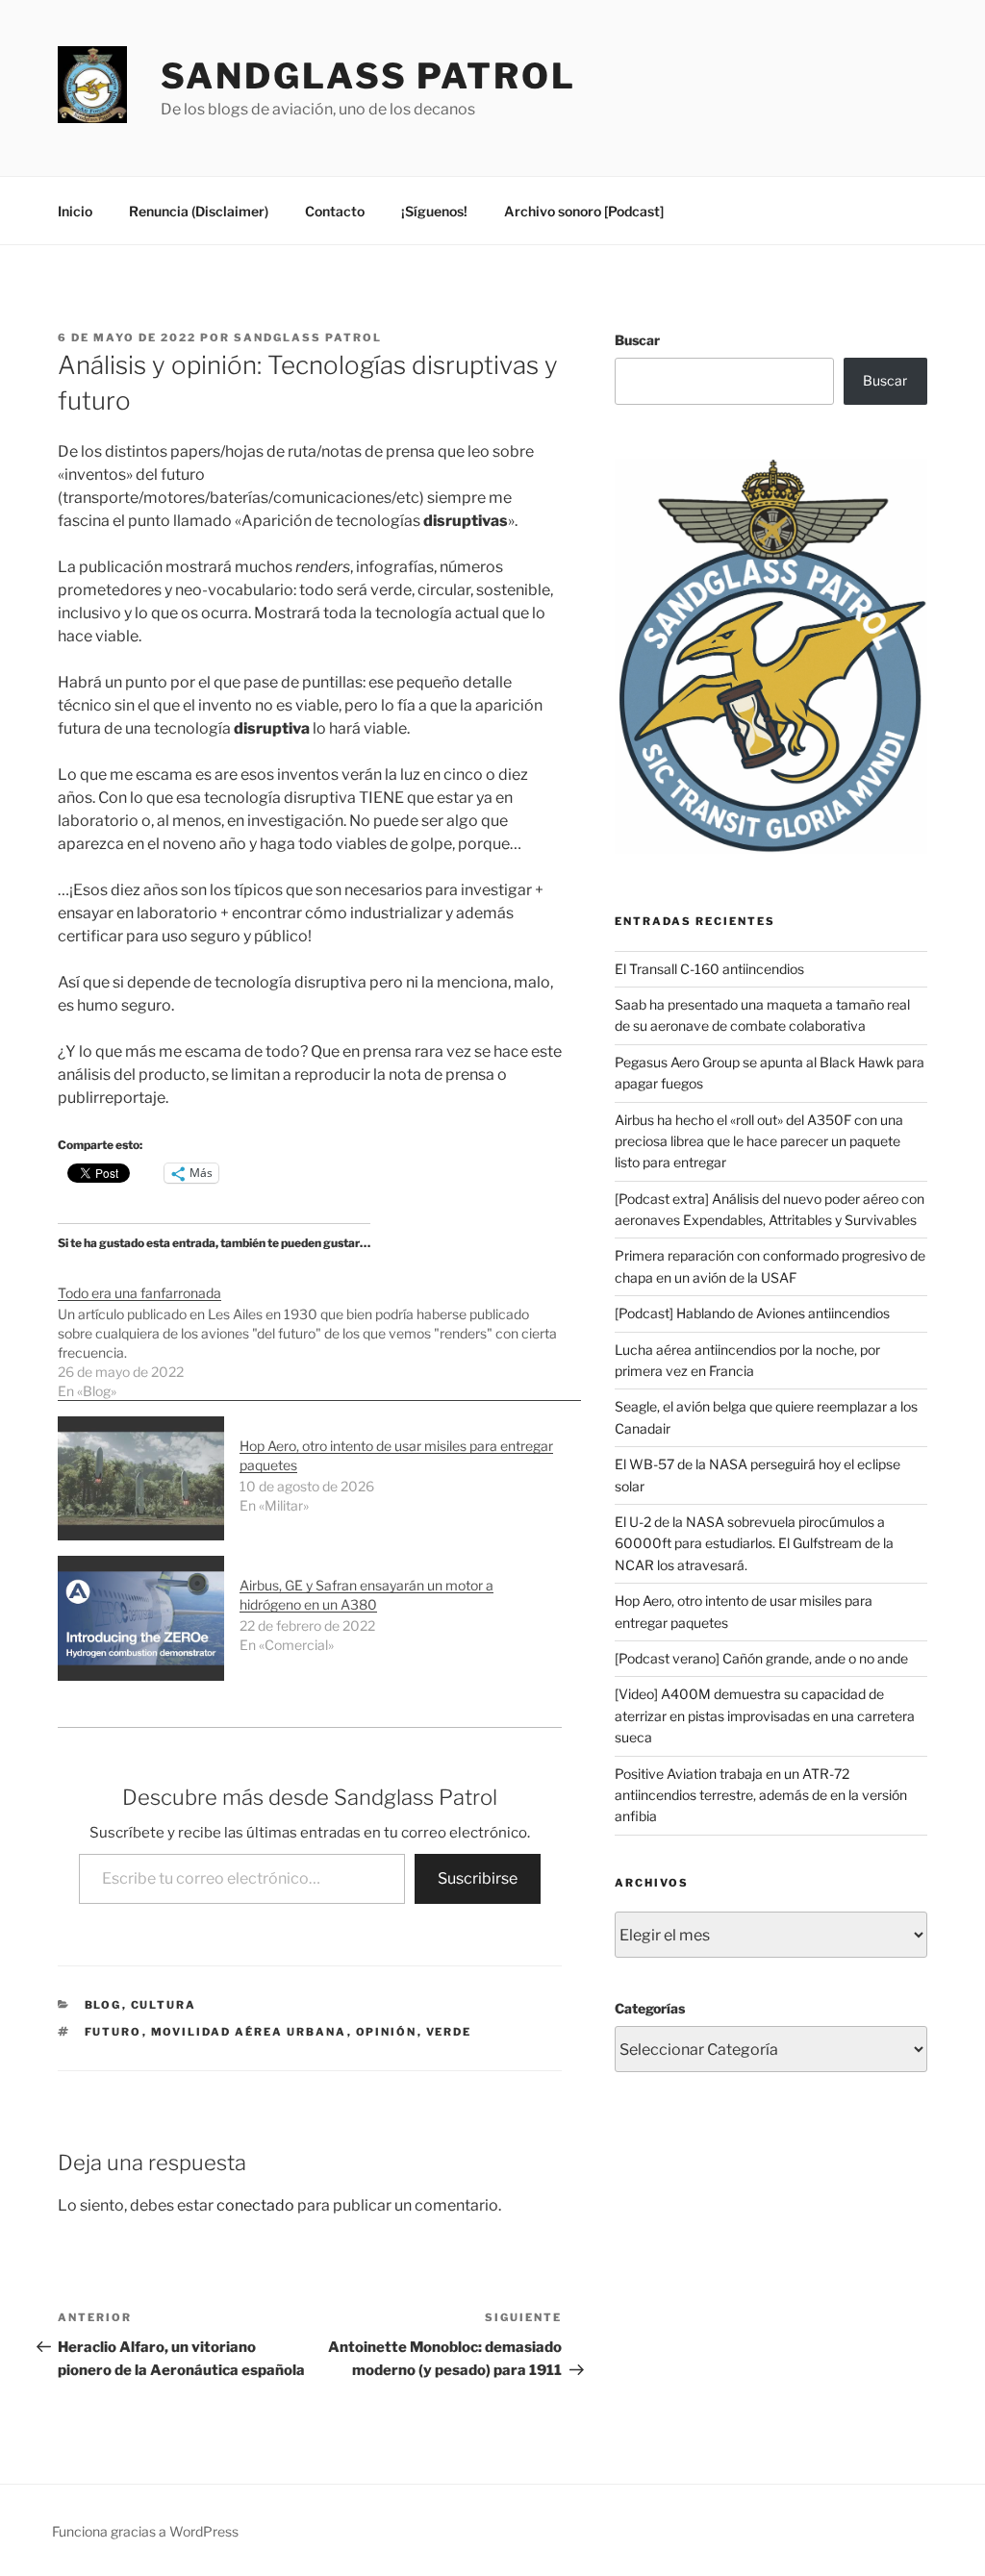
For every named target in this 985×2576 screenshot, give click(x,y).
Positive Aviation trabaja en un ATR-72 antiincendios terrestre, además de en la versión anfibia (761, 1795)
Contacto (335, 211)
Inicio (75, 211)
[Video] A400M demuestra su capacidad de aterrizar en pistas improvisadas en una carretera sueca (765, 1715)
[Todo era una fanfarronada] (319, 1332)
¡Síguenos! (434, 211)
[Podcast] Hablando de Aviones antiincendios (752, 1313)
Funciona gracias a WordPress (145, 2531)
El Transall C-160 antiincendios (709, 969)
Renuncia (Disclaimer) (199, 211)
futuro (114, 2032)
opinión (387, 2032)
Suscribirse (478, 1878)
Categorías (650, 2008)
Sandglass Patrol (368, 76)
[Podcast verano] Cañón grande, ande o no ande (761, 1658)
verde (449, 2032)
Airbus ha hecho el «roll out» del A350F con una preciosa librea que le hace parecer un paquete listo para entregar (759, 1141)
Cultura (164, 2005)
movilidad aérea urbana (249, 2032)
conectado (255, 2205)
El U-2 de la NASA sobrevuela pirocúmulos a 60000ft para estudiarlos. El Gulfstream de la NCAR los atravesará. (754, 1543)
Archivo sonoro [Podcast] (584, 211)
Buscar (637, 340)
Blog (103, 2005)
